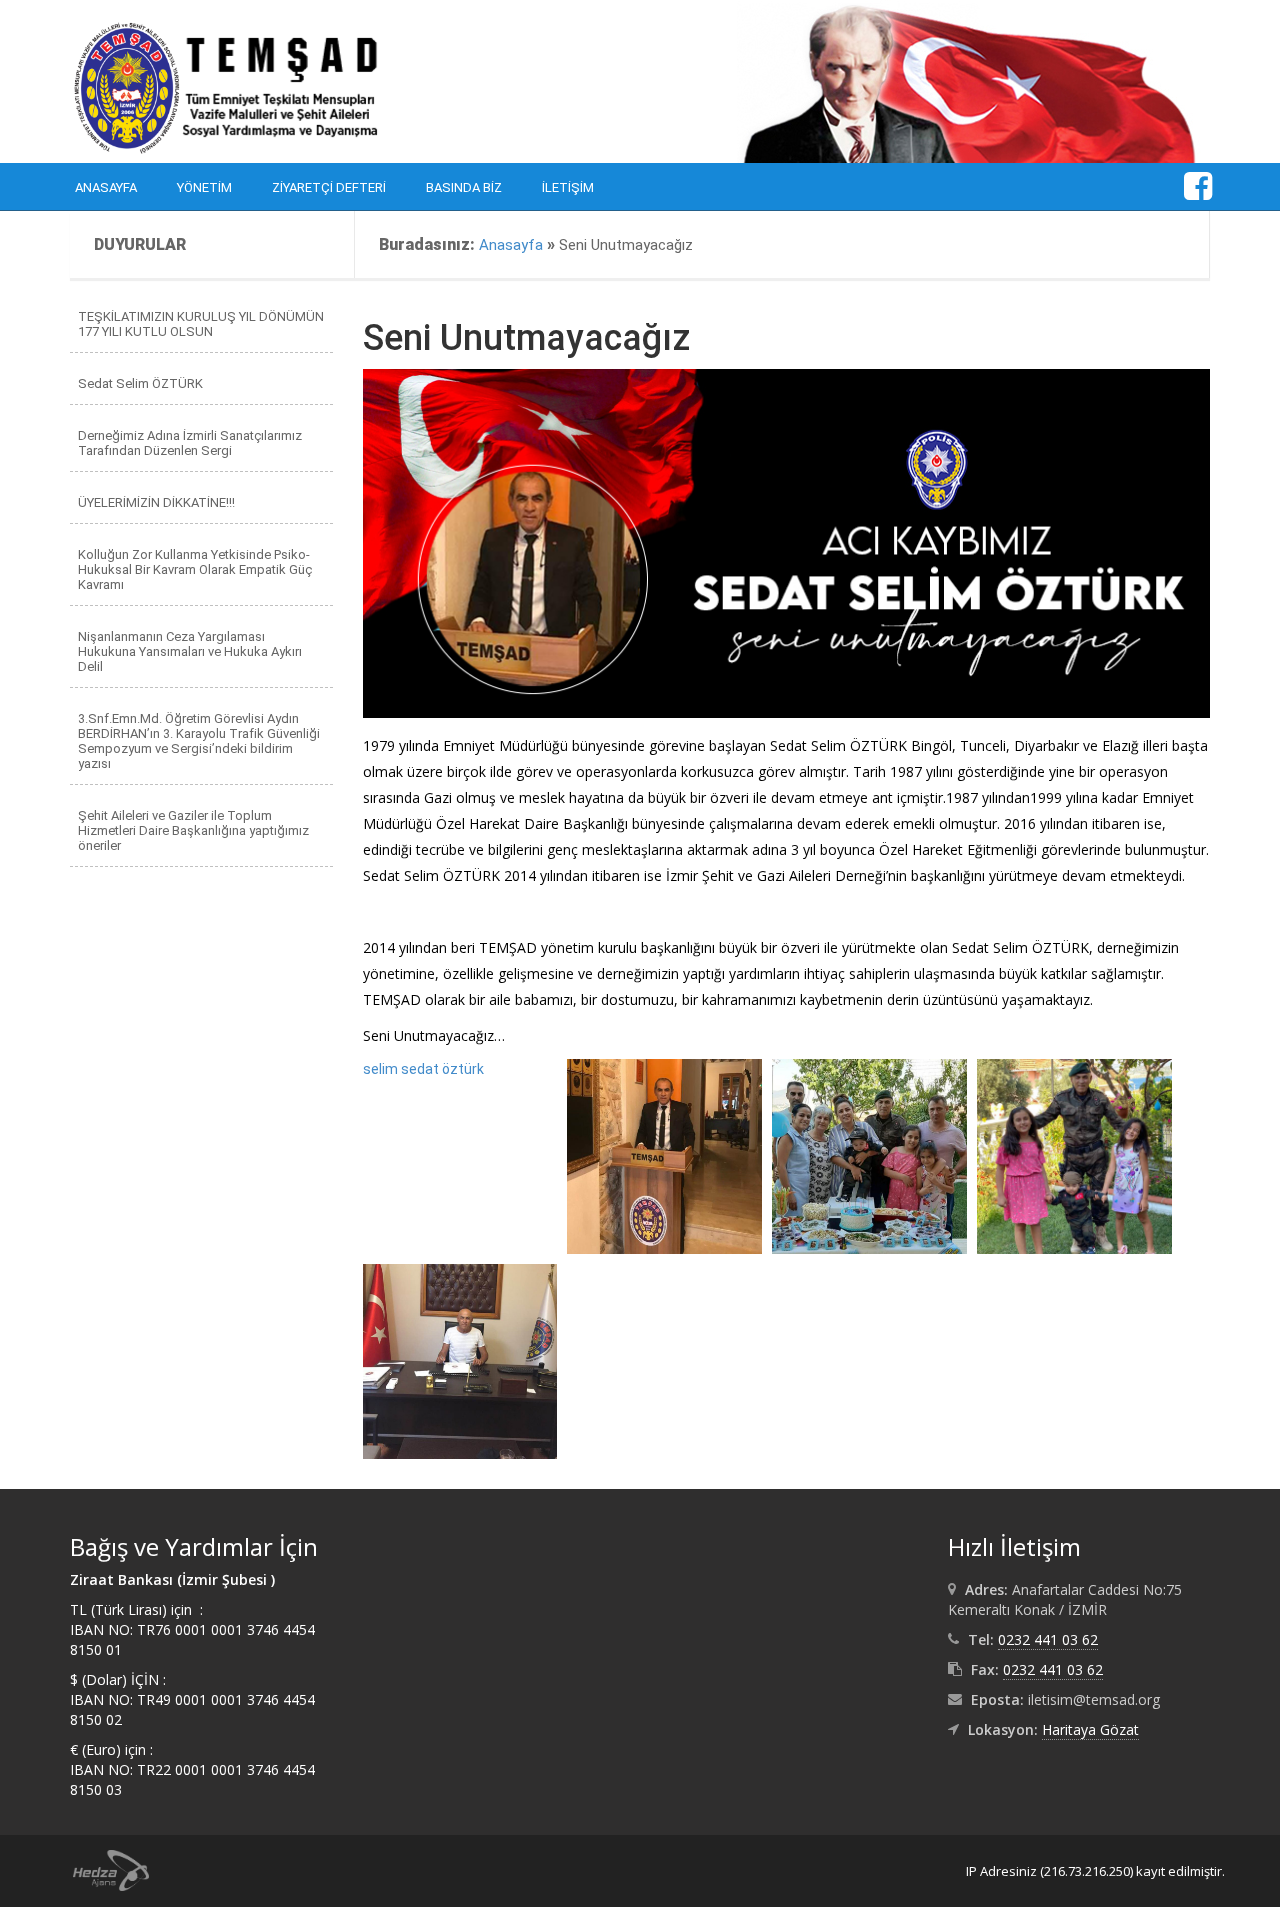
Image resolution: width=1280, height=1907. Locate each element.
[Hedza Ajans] (102, 1869)
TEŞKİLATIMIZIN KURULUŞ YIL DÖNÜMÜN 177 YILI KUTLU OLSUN (201, 324)
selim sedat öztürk (423, 1069)
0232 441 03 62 (1048, 1639)
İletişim (568, 187)
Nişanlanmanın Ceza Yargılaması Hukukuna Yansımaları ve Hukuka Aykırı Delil (190, 651)
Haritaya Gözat (1090, 1729)
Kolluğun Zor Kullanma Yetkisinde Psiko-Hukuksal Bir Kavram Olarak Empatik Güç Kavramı (195, 569)
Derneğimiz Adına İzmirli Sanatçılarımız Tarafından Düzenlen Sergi (190, 443)
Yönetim (204, 187)
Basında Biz (464, 187)
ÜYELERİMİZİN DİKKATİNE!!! (156, 502)
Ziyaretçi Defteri (329, 187)
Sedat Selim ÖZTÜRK (140, 383)
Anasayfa (106, 187)
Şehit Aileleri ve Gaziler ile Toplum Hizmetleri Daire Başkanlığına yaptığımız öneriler (193, 830)
